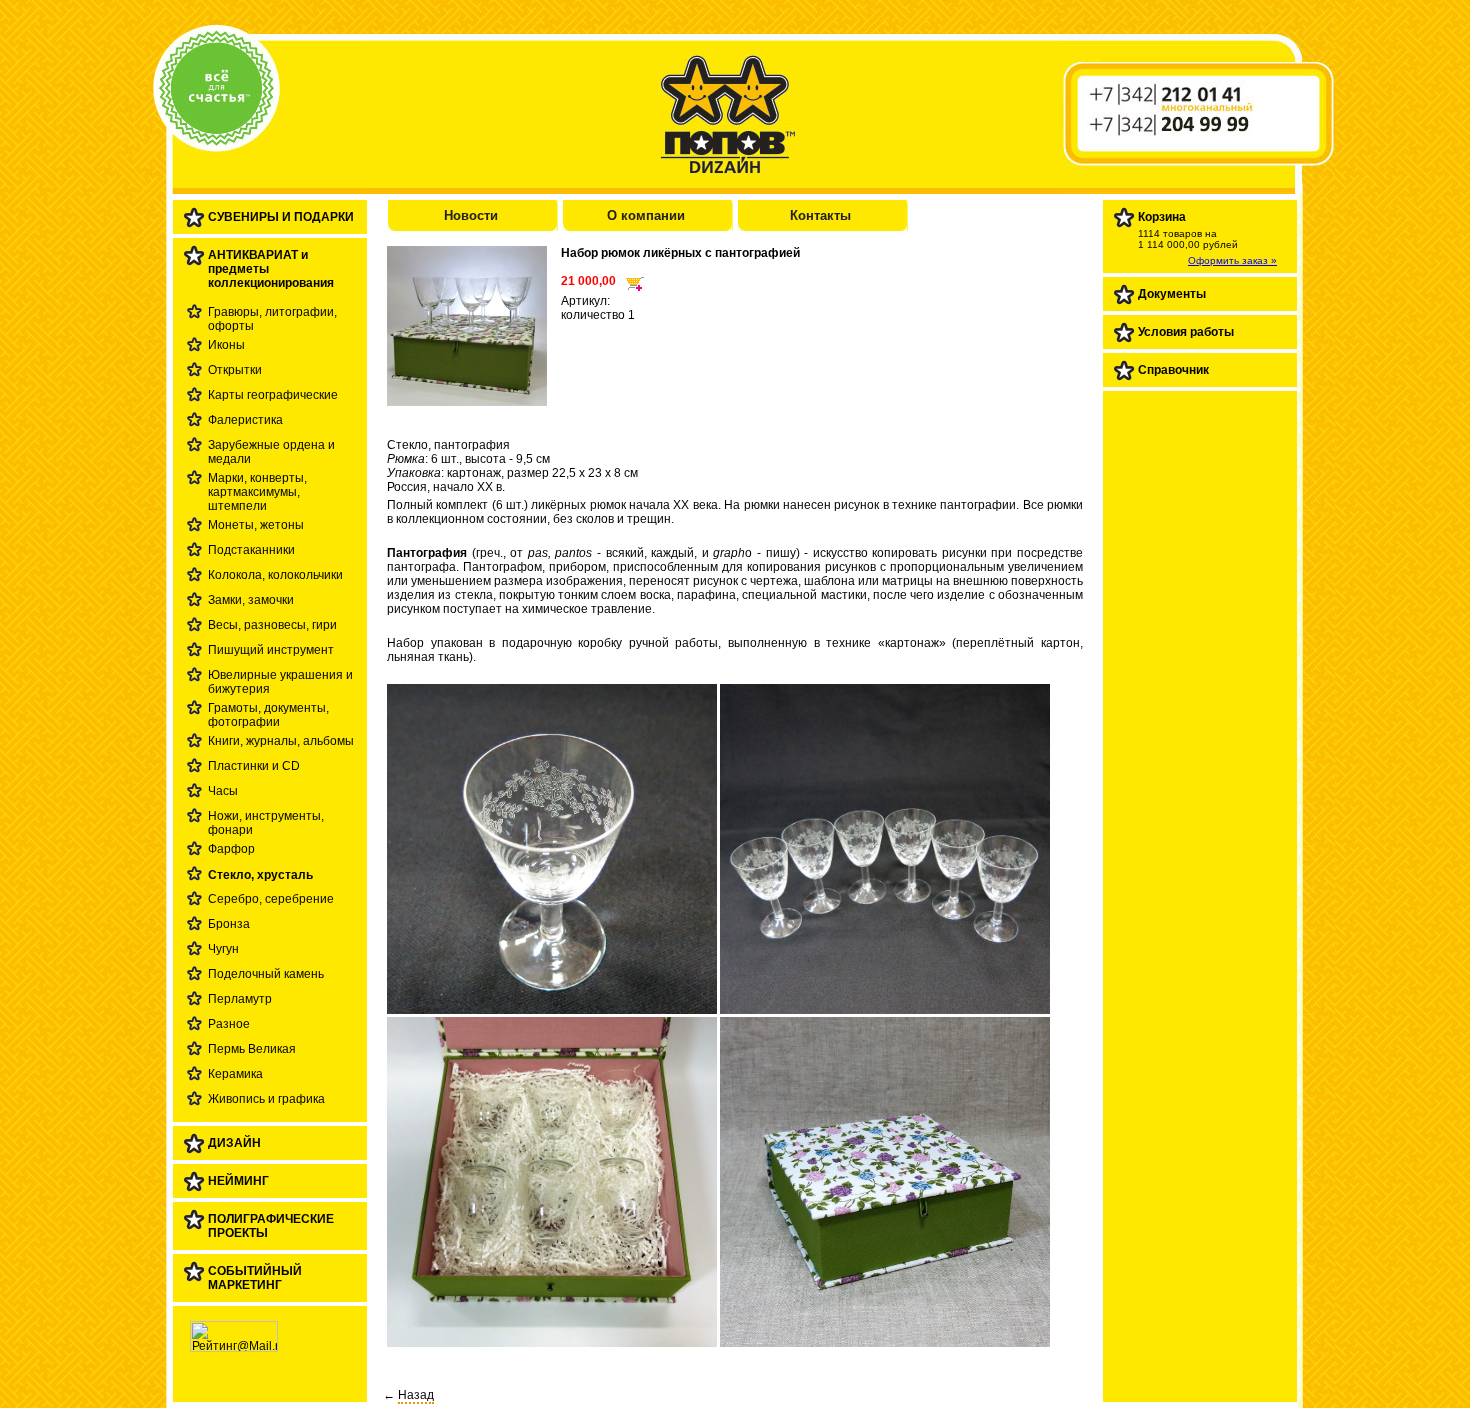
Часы (223, 791)
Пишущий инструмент (271, 650)
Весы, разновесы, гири (272, 625)
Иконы (226, 345)
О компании (646, 215)
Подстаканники (251, 550)
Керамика (235, 1074)
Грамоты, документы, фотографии (268, 715)
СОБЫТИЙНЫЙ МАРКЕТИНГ (255, 1278)
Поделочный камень (266, 974)
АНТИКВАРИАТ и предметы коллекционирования (271, 269)
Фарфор (231, 849)
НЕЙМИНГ (238, 1181)
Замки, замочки (251, 600)
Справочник (1173, 370)
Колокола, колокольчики (275, 575)
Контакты (820, 215)
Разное (229, 1024)
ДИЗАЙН (234, 1143)
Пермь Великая (252, 1049)
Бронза (229, 924)
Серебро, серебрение (271, 899)
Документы (1172, 294)
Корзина (1162, 217)
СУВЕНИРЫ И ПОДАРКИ (281, 217)
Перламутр (240, 999)
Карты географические (273, 395)
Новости (471, 215)
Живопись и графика (266, 1099)
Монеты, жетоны (256, 525)
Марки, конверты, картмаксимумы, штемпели (257, 492)
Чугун (223, 949)
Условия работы (1186, 332)
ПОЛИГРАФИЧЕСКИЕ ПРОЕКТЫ (271, 1226)
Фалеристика (245, 420)
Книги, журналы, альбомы (281, 741)
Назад (416, 1395)
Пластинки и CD (254, 766)
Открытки (235, 370)
